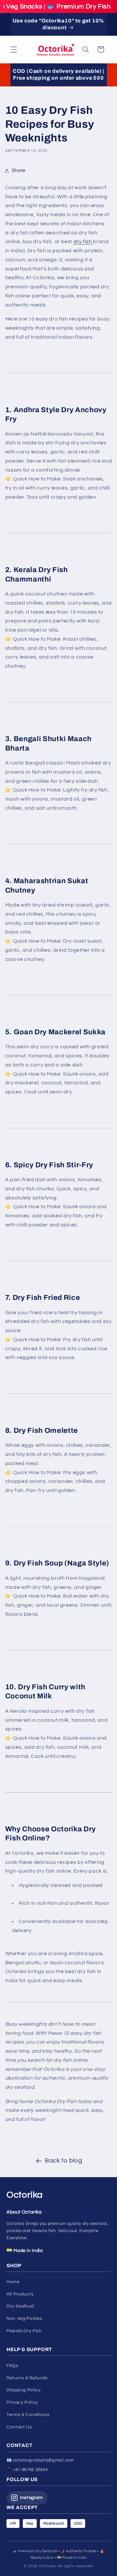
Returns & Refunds (27, 2378)
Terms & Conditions (28, 2415)
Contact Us (19, 2427)
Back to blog (64, 2161)
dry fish (83, 242)
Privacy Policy (22, 2402)
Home (13, 2282)
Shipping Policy (24, 2390)
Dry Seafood (20, 2306)
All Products (20, 2294)
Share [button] (19, 170)
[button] (14, 49)
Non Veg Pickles (24, 2319)
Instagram (32, 2498)
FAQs (13, 2366)
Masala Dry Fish (24, 2331)
